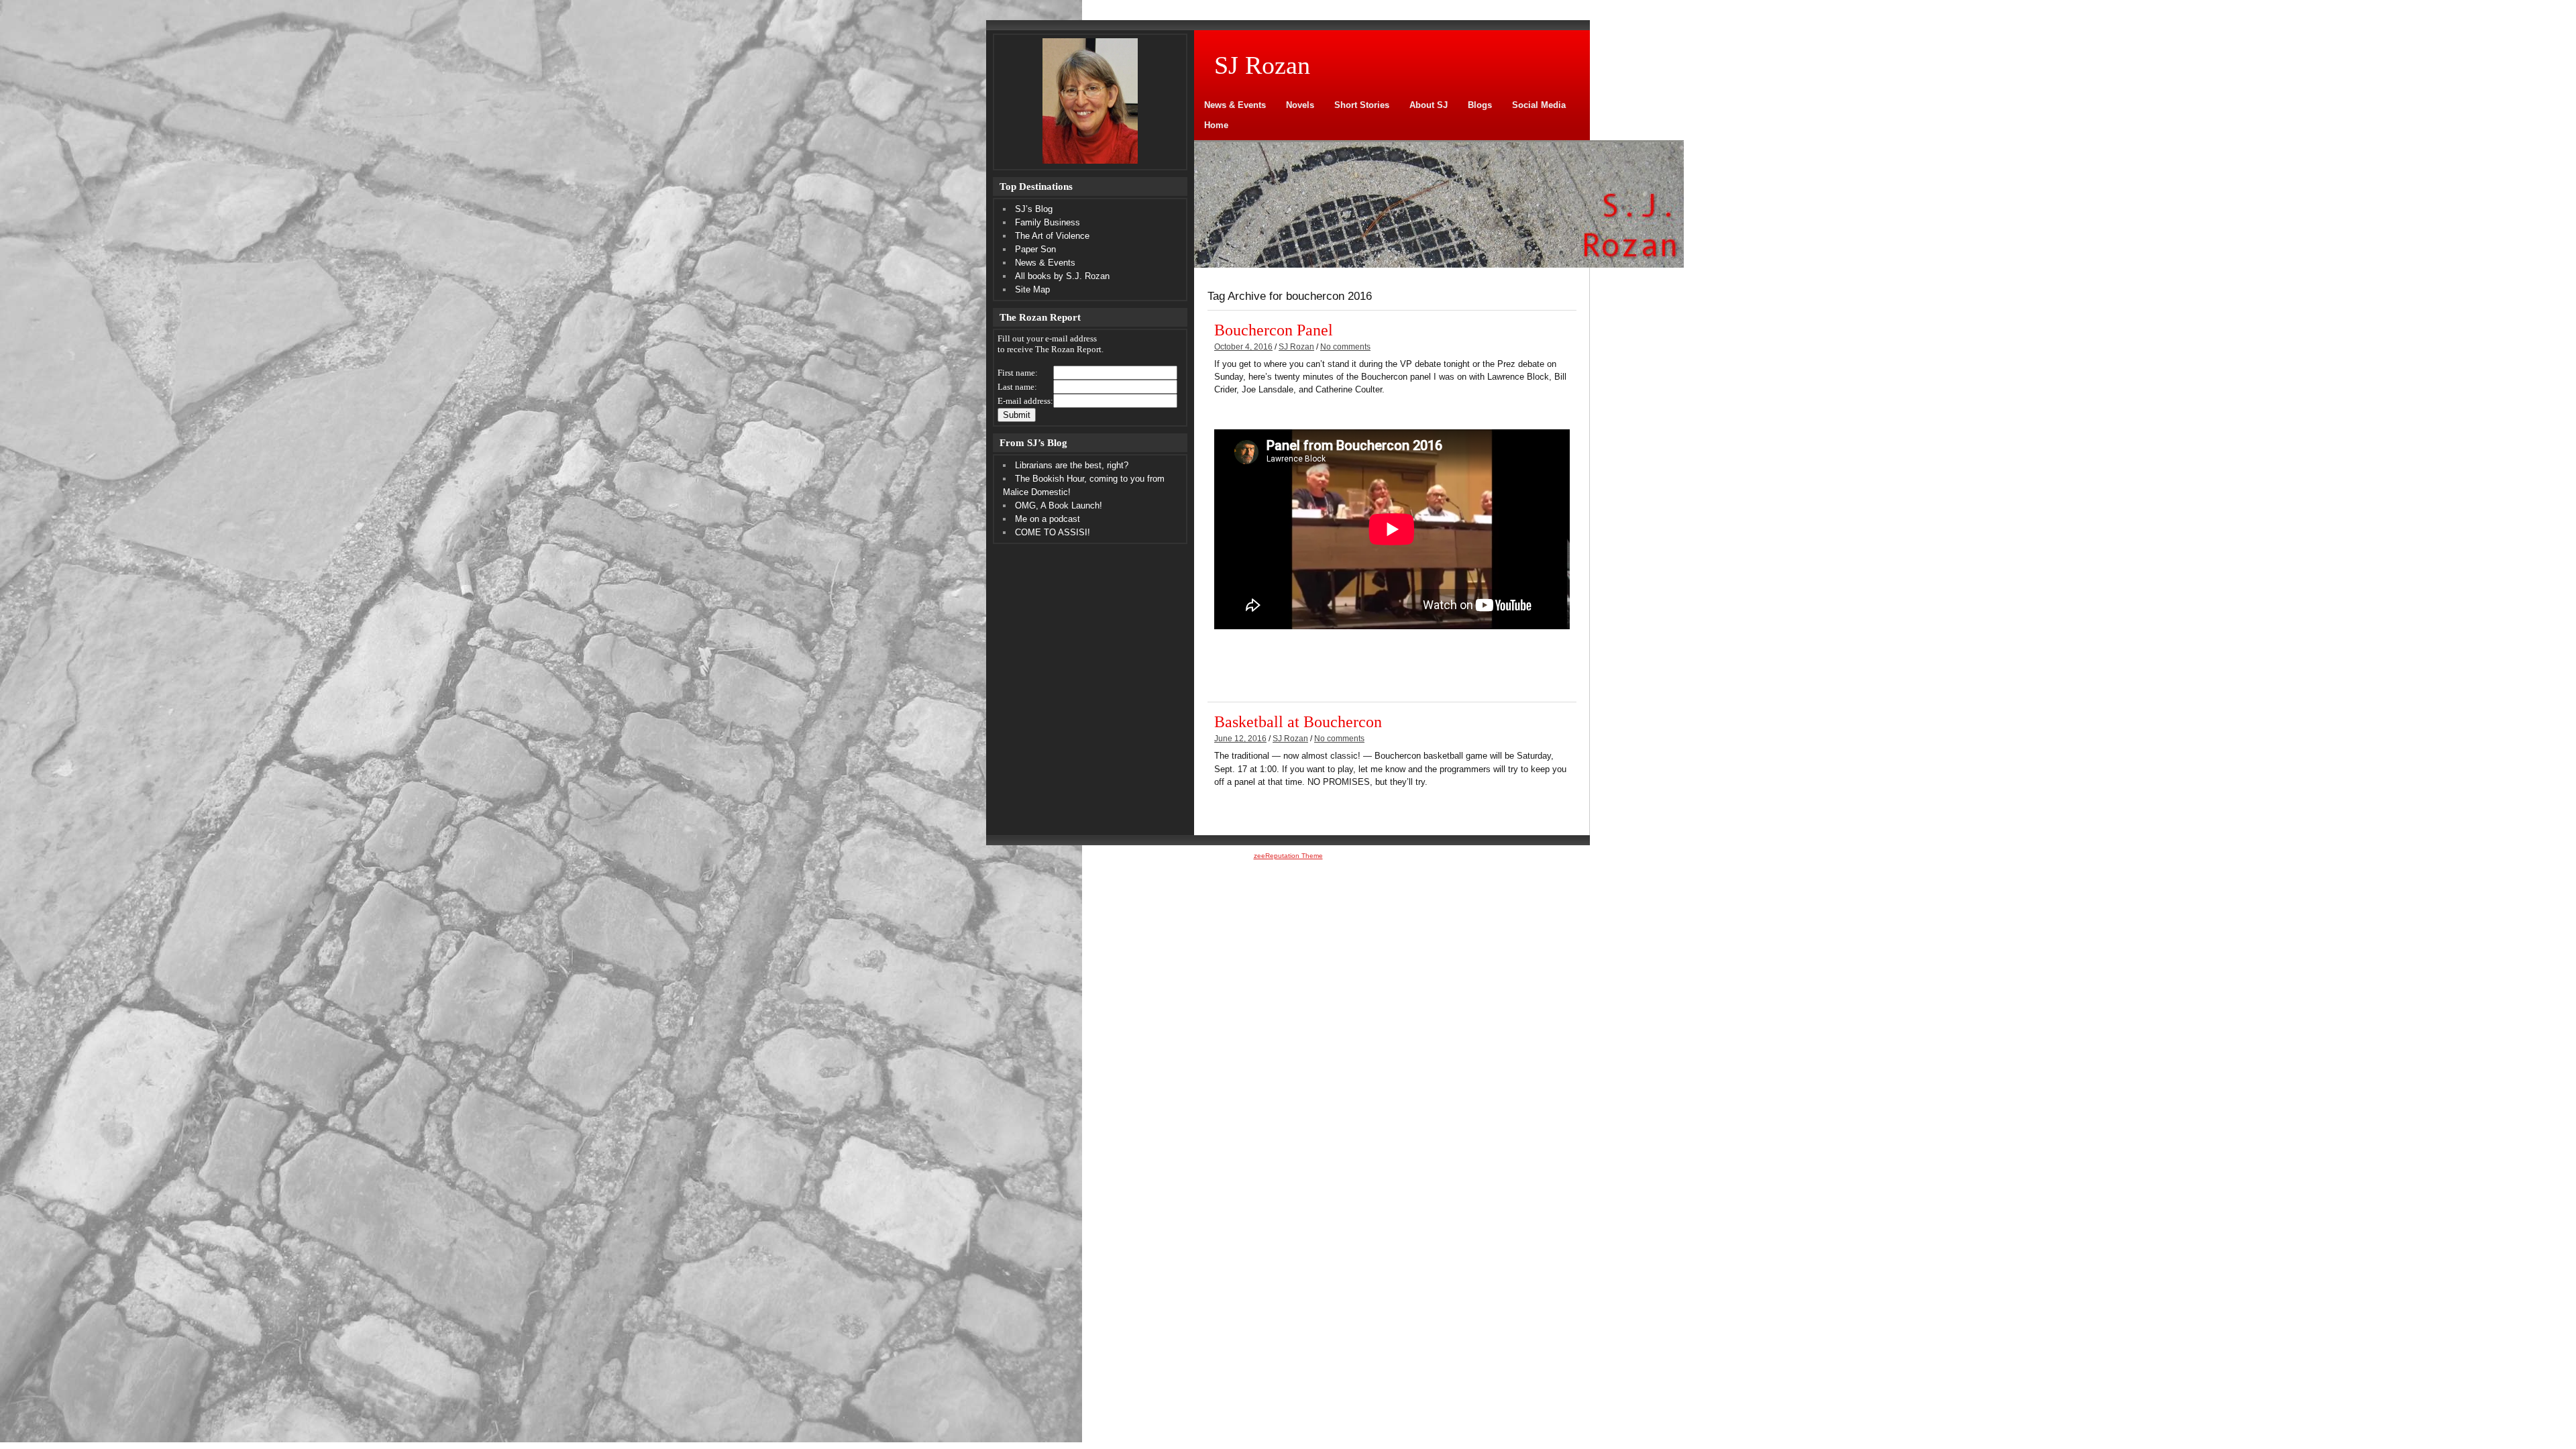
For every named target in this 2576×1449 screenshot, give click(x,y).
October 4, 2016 (1243, 347)
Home (1216, 125)
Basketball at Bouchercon (1298, 721)
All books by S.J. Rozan (1062, 276)
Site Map (1032, 289)
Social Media (1539, 105)
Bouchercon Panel (1274, 330)
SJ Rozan (1296, 347)
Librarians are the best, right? (1072, 465)
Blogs (1480, 105)
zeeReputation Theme (1288, 856)
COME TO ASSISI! (1053, 532)
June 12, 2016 (1240, 739)
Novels (1300, 105)
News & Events (1235, 105)
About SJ (1429, 105)
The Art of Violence (1052, 236)
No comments (1345, 347)
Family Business (1048, 222)
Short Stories (1362, 105)
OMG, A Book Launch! (1059, 505)
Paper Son (1035, 249)
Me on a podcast (1048, 519)
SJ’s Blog (1034, 209)
